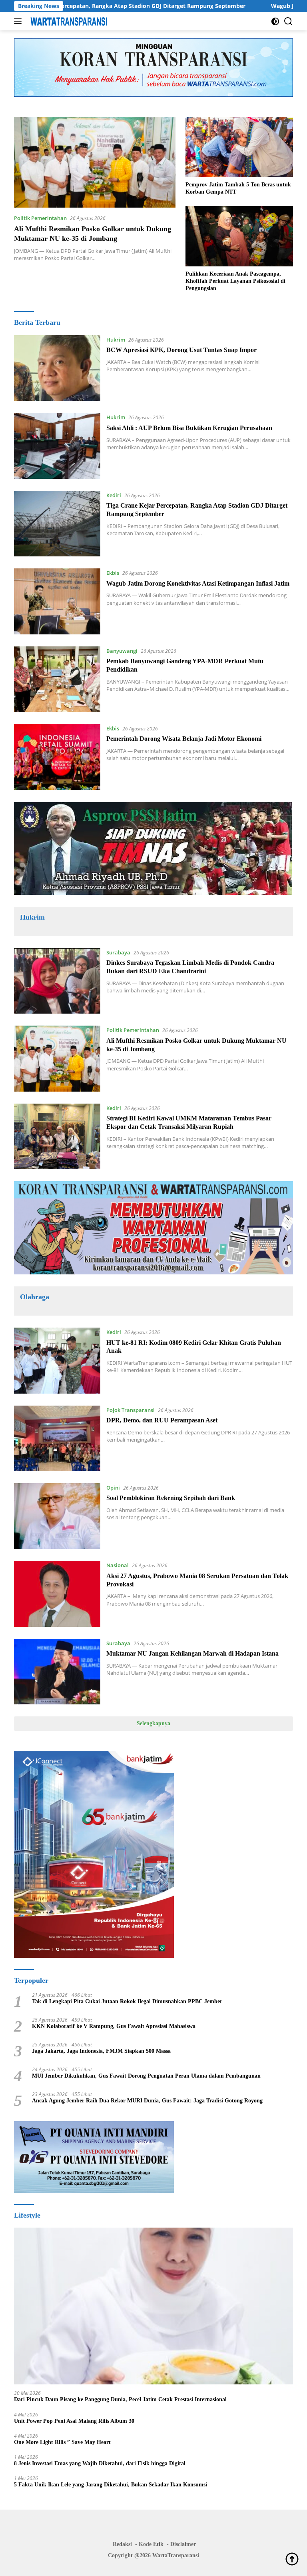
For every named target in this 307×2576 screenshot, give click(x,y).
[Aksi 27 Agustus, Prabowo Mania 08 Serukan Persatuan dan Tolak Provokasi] (57, 1594)
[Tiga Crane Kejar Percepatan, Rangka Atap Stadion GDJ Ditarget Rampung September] (57, 524)
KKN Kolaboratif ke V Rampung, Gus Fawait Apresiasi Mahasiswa (114, 2026)
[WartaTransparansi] (68, 21)
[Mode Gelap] (275, 21)
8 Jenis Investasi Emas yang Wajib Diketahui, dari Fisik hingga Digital (100, 2463)
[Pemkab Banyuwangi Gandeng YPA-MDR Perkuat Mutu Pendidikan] (57, 679)
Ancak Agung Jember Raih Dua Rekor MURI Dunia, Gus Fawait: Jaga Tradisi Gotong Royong (147, 2101)
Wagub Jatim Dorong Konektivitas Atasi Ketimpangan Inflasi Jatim (198, 583)
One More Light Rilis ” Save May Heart (62, 2442)
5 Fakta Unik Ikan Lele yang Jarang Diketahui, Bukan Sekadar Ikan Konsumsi (111, 2485)
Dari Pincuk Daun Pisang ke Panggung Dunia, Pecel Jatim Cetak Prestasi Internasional (120, 2399)
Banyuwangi (122, 651)
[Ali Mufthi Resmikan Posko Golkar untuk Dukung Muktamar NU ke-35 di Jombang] (95, 162)
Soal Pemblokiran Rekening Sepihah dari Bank (171, 1498)
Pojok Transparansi (131, 1410)
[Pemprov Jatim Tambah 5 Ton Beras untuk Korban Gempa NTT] (239, 147)
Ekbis (113, 573)
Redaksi (122, 2544)
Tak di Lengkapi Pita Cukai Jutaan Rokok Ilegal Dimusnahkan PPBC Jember (127, 2001)
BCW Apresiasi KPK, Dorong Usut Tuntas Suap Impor (181, 350)
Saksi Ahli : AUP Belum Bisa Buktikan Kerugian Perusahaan (189, 428)
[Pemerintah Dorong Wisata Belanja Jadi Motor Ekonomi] (57, 757)
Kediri (114, 495)
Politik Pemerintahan (40, 218)
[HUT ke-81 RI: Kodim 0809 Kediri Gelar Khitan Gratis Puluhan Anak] (57, 1360)
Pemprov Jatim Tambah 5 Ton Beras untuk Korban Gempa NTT (238, 188)
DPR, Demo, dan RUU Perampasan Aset (162, 1420)
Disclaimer (183, 2544)
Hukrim (116, 340)
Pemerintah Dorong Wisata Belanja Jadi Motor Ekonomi (184, 739)
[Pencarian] (288, 21)
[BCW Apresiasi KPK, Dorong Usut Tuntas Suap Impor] (57, 368)
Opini (113, 1488)
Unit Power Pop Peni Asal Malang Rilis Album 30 (74, 2421)
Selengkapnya (153, 1723)
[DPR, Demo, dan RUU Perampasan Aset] (57, 1438)
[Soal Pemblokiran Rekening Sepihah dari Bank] (57, 1516)
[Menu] (19, 21)
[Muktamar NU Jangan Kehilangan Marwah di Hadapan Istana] (57, 1672)
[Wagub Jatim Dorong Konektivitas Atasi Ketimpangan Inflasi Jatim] (57, 601)
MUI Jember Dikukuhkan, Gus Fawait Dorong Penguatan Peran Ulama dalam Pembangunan (146, 2076)
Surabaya (118, 952)
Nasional (118, 1565)
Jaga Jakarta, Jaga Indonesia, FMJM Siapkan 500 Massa (101, 2051)
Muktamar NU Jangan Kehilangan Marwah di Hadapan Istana (192, 1653)
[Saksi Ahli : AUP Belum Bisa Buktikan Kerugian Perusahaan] (57, 446)
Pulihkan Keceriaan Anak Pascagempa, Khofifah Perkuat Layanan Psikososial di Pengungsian (235, 281)
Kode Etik (151, 2544)
